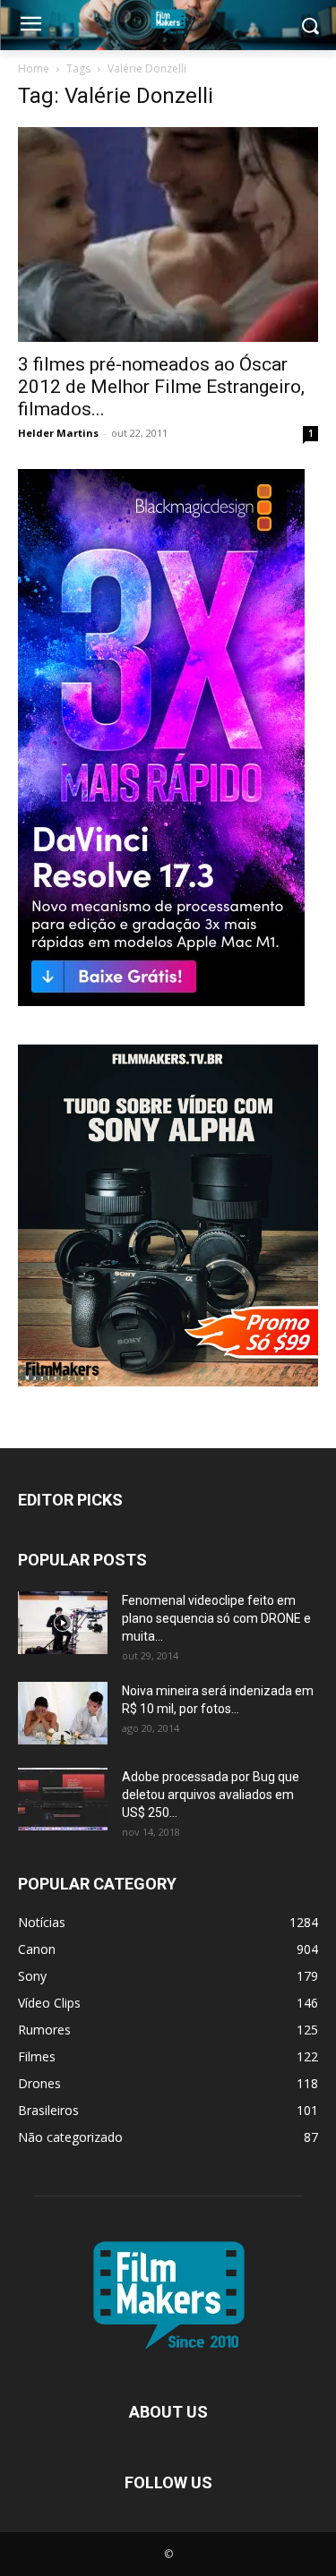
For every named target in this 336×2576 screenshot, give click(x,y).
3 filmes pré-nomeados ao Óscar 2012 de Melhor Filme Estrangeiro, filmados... (161, 387)
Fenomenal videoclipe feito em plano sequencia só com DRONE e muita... (216, 1618)
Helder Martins (58, 433)
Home (34, 68)
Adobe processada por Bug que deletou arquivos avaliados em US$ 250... (211, 1795)
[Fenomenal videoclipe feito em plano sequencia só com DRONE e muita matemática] (63, 1623)
